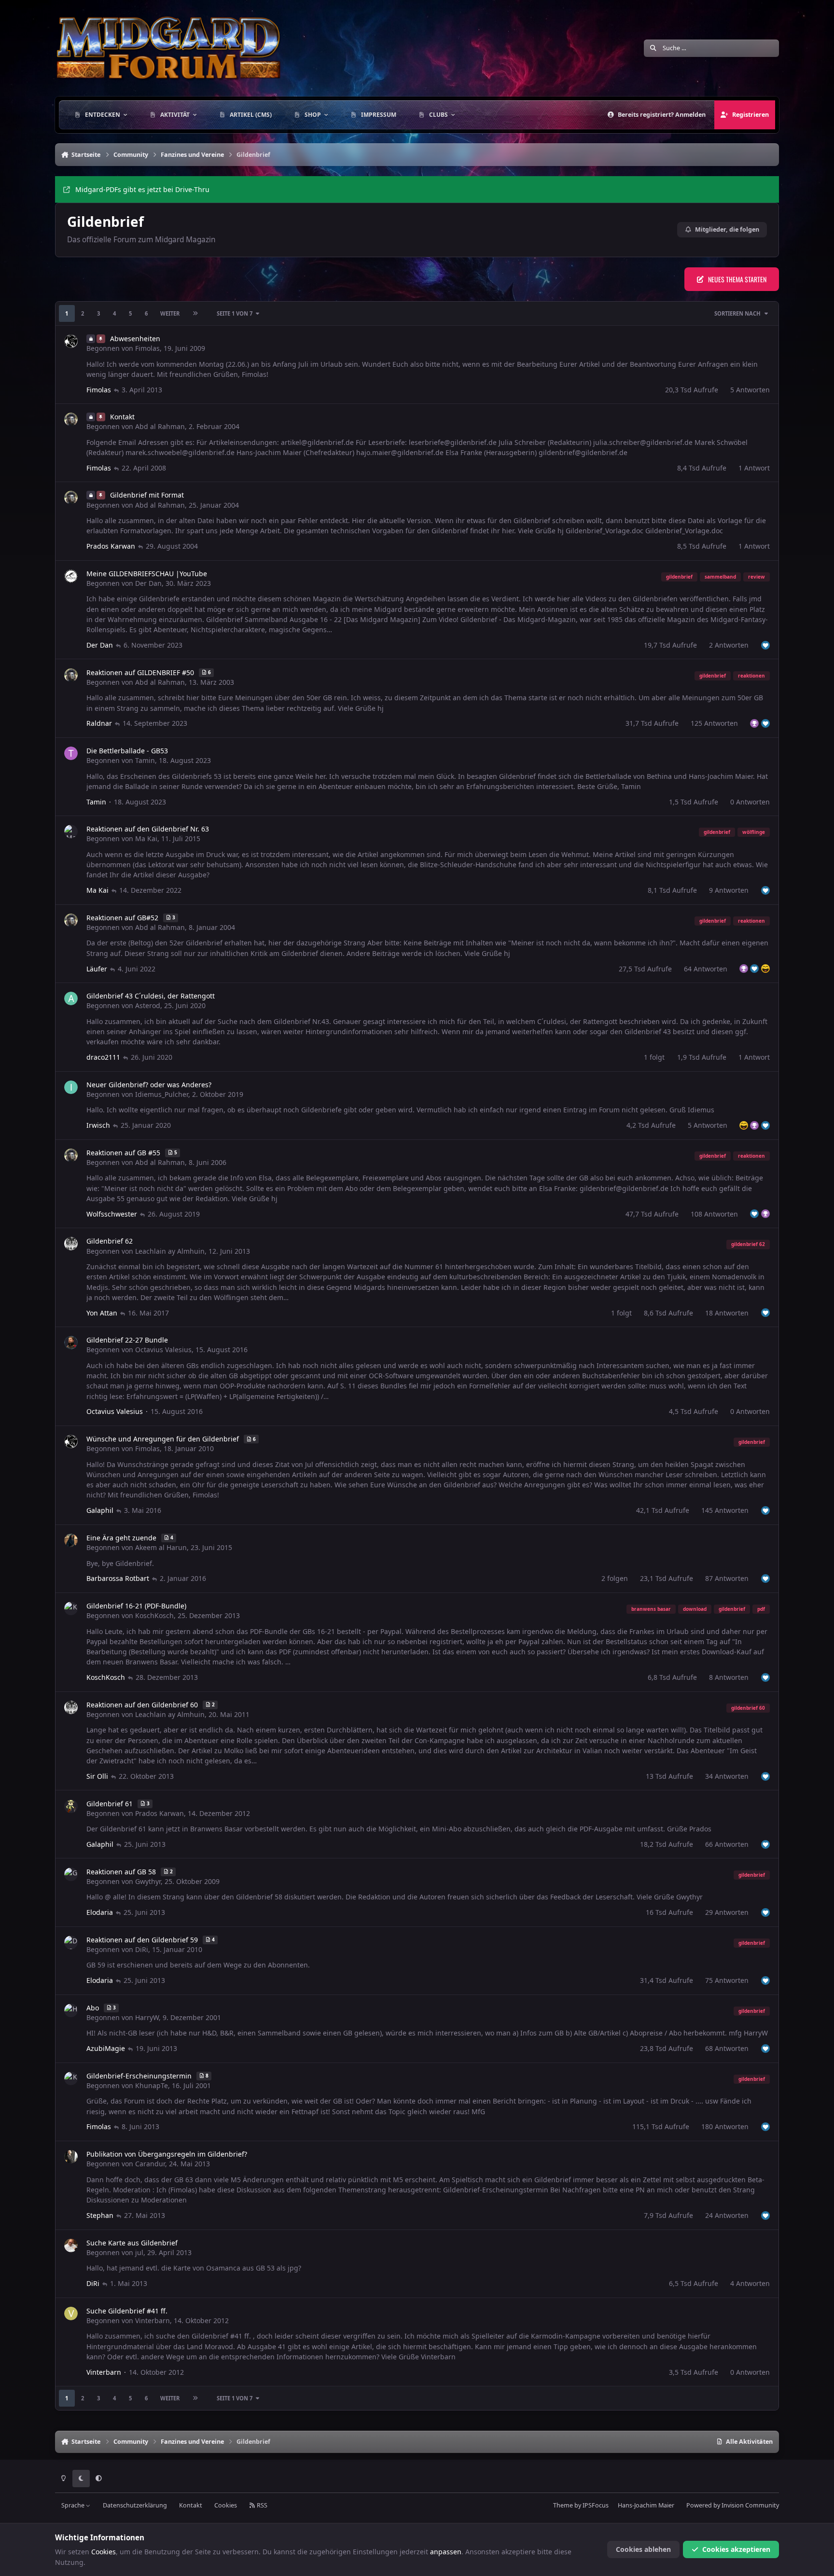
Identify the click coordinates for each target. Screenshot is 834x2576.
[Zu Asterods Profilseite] (71, 998)
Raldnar (99, 723)
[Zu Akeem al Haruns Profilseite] (71, 1540)
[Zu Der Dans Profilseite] (71, 576)
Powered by (733, 2505)
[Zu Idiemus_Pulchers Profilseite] (71, 1087)
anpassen (446, 2552)
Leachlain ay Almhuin (170, 1251)
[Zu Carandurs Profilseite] (71, 2157)
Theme (563, 2505)
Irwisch (98, 1125)
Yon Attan (102, 1313)
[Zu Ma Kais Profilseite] (71, 831)
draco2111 (103, 1057)
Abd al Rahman (160, 426)
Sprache (74, 2505)
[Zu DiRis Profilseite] (71, 1942)
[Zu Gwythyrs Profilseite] (71, 1874)
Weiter (170, 313)
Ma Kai (146, 838)
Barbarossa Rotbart (118, 1578)
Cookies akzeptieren (736, 2549)
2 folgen (615, 1578)
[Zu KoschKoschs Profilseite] (71, 1608)
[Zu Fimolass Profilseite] (71, 341)
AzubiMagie (106, 2048)
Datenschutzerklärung (135, 2505)
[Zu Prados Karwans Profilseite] (71, 1806)
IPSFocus (596, 2505)
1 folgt (654, 1057)
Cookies (226, 2505)
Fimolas (147, 348)
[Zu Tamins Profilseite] (71, 753)
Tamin (145, 760)
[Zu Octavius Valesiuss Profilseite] (71, 1343)
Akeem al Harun (161, 1547)
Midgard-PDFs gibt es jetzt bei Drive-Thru (142, 189)
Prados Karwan (111, 546)
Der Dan (148, 583)
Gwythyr (148, 1881)
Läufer (97, 969)
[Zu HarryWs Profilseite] (71, 2010)
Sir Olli (97, 1776)
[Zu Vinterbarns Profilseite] (71, 2313)
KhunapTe (152, 2085)
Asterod (148, 1005)
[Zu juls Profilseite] (71, 2245)
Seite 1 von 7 (235, 313)
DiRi (142, 1949)
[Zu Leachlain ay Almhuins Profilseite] (71, 1244)
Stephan (100, 2215)
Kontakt (191, 2505)
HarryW (147, 2017)
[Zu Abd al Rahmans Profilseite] (71, 419)
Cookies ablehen (643, 2549)
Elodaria (100, 1912)
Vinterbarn (153, 2320)
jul (139, 2252)
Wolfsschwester (112, 1214)
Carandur (150, 2164)
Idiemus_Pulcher (162, 1094)
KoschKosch (154, 1615)
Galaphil (100, 1510)
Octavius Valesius (163, 1350)
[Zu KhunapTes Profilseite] (71, 2078)
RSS (261, 2505)
